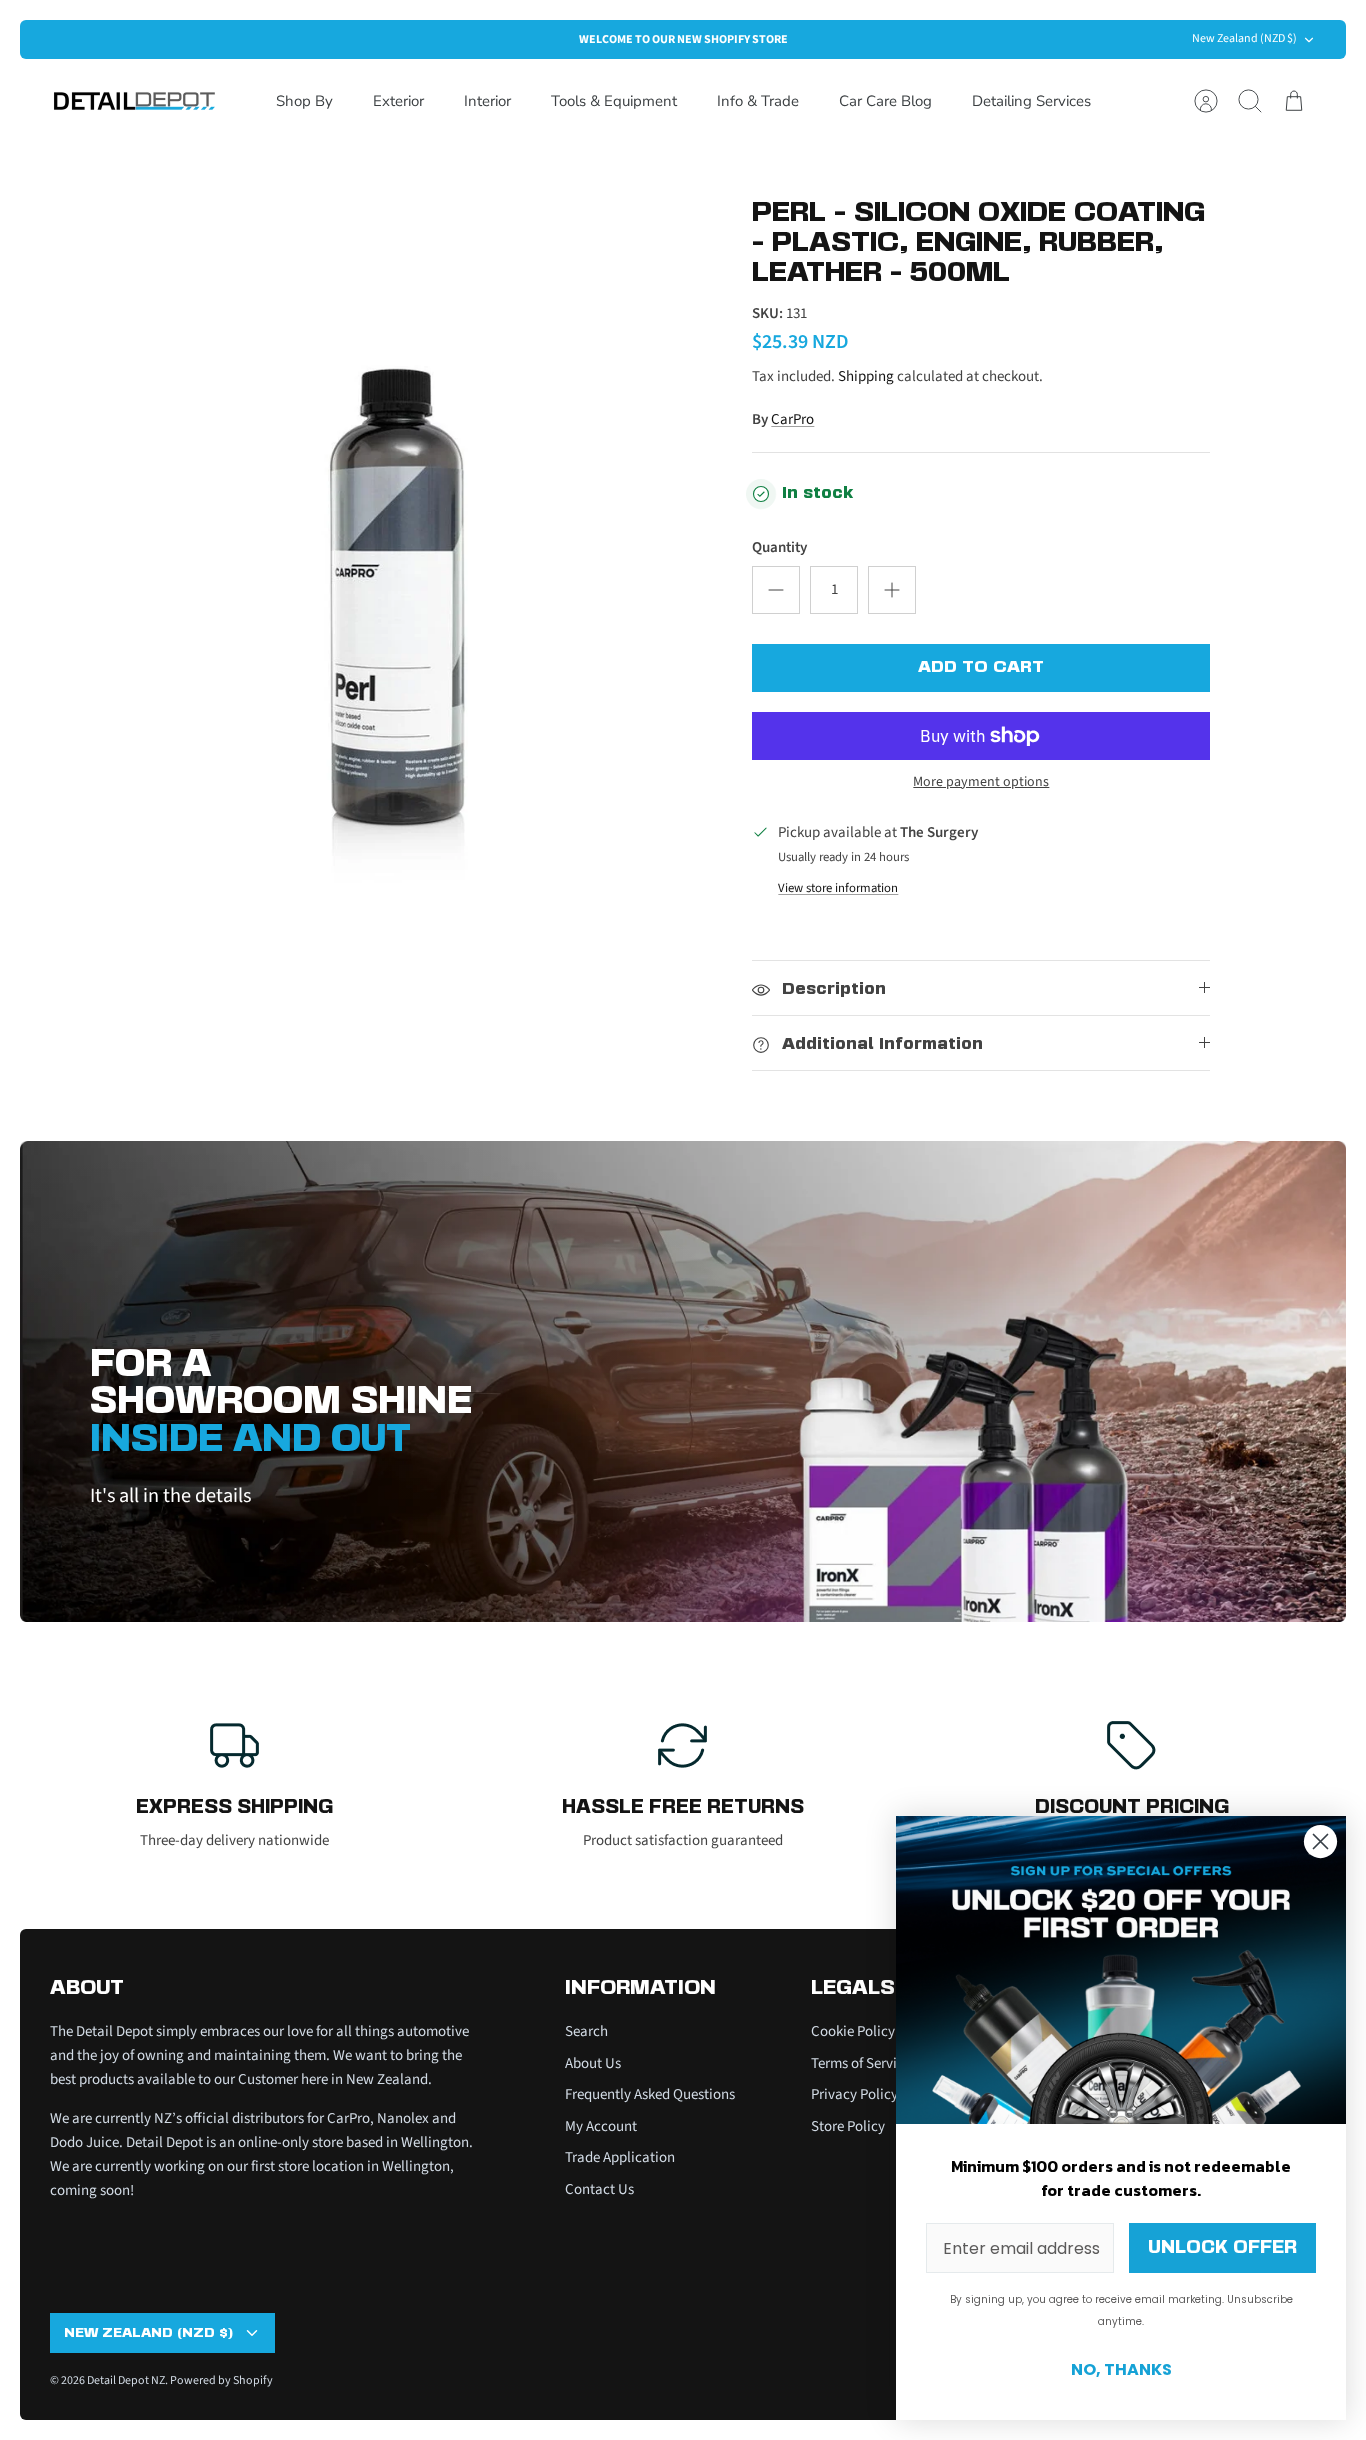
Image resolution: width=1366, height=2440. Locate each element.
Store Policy (848, 2126)
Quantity (779, 547)
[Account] (1206, 101)
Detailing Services (1031, 101)
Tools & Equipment (614, 101)
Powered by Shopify (221, 2380)
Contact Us (599, 2189)
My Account (601, 2126)
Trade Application (620, 2157)
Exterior (398, 101)
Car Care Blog (885, 101)
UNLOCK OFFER (1222, 2248)
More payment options (981, 782)
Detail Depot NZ (126, 2380)
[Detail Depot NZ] (135, 101)
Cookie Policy (853, 2031)
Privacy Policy (854, 2094)
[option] (394, 531)
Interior (487, 101)
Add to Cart (981, 667)
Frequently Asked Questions (650, 2094)
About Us (593, 2063)
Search (586, 2031)
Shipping (866, 376)
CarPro (792, 419)
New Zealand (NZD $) (1244, 38)
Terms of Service (861, 2063)
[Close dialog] (1320, 1841)
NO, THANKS (1121, 2369)
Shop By (304, 101)
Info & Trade (758, 101)
